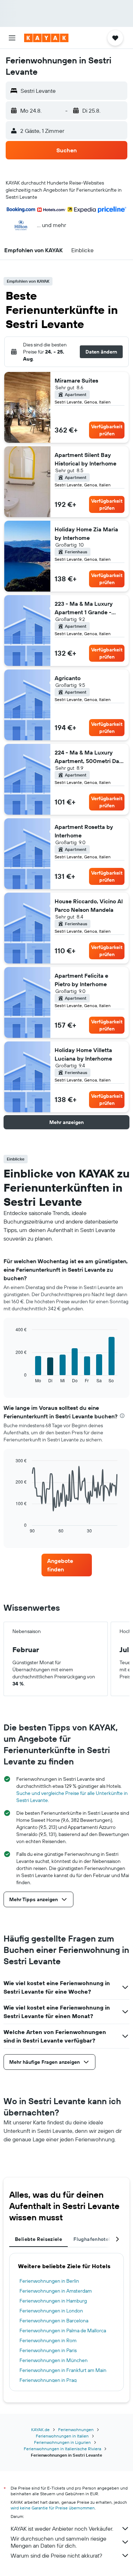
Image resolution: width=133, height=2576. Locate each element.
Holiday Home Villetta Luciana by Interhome (83, 1054)
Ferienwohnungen (76, 2430)
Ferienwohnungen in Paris (48, 2350)
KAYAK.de (40, 2430)
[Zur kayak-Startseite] (46, 38)
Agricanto (68, 678)
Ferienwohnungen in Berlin (49, 2281)
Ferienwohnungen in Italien (62, 2436)
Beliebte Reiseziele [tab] (38, 2239)
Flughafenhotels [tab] (93, 2239)
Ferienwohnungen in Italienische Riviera (62, 2449)
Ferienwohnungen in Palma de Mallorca (63, 2331)
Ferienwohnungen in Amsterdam (56, 2291)
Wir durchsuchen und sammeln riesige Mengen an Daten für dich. (59, 2542)
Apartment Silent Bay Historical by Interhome (85, 459)
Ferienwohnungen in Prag (48, 2380)
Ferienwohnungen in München (54, 2360)
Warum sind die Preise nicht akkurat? (56, 2555)
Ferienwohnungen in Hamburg (53, 2301)
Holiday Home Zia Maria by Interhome (86, 533)
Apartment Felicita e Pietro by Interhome (81, 980)
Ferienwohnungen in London (51, 2311)
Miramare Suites (76, 380)
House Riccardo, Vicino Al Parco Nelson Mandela (89, 905)
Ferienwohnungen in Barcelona (54, 2321)
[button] (12, 38)
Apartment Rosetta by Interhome (84, 831)
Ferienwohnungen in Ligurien (62, 2442)
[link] (67, 1565)
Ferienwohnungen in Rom (48, 2340)
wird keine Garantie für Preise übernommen (53, 2508)
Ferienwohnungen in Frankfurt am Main (63, 2370)
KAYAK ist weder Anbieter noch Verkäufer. (62, 2529)
